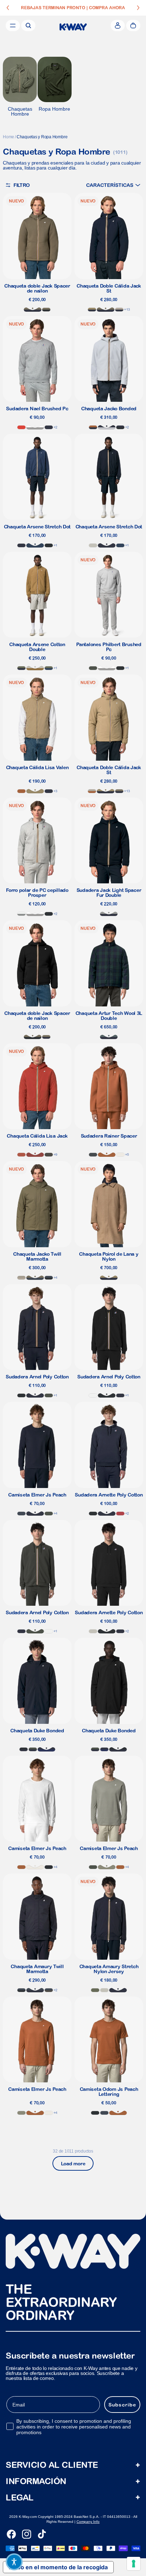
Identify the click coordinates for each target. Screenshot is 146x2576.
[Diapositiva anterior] (8, 8)
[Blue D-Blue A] (35, 1990)
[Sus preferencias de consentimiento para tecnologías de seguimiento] (134, 2564)
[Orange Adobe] (21, 791)
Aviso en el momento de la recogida (58, 2567)
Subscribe (122, 2405)
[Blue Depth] (49, 427)
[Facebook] (11, 2534)
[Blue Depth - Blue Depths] (46, 1749)
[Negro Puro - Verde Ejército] (46, 310)
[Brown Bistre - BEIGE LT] (35, 668)
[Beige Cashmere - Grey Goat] (21, 1278)
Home (9, 137)
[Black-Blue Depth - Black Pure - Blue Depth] (120, 427)
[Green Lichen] (95, 1990)
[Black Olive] (49, 1155)
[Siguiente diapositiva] (138, 8)
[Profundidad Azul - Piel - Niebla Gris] (109, 914)
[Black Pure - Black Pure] (49, 545)
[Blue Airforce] (21, 1514)
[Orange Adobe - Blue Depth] (93, 427)
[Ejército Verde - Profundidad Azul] (33, 310)
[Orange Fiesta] (21, 427)
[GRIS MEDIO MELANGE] (35, 427)
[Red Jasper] (120, 1514)
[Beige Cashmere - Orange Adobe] (92, 791)
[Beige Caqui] (35, 791)
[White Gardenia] (120, 1155)
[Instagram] (27, 2534)
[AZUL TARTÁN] (109, 1037)
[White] (93, 1395)
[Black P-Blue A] (49, 1278)
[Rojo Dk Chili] (35, 1155)
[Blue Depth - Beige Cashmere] (119, 310)
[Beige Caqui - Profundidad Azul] (92, 310)
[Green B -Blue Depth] (33, 1749)
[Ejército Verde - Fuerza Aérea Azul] (35, 1278)
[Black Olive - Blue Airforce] (49, 1990)
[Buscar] (28, 26)
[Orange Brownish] (21, 1155)
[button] (113, 185)
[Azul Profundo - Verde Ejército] (106, 310)
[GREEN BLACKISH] (93, 668)
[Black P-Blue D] (24, 1749)
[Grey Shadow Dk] (93, 1155)
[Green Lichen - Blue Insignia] (49, 668)
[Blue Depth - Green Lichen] (21, 668)
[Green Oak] (107, 1867)
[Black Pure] (120, 668)
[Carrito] (133, 26)
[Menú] (13, 26)
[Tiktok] (42, 2534)
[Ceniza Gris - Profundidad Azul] (107, 427)
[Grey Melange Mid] (21, 914)
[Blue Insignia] (35, 545)
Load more (73, 2164)
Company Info (88, 2522)
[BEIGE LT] (93, 545)
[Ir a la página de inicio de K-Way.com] (73, 27)
